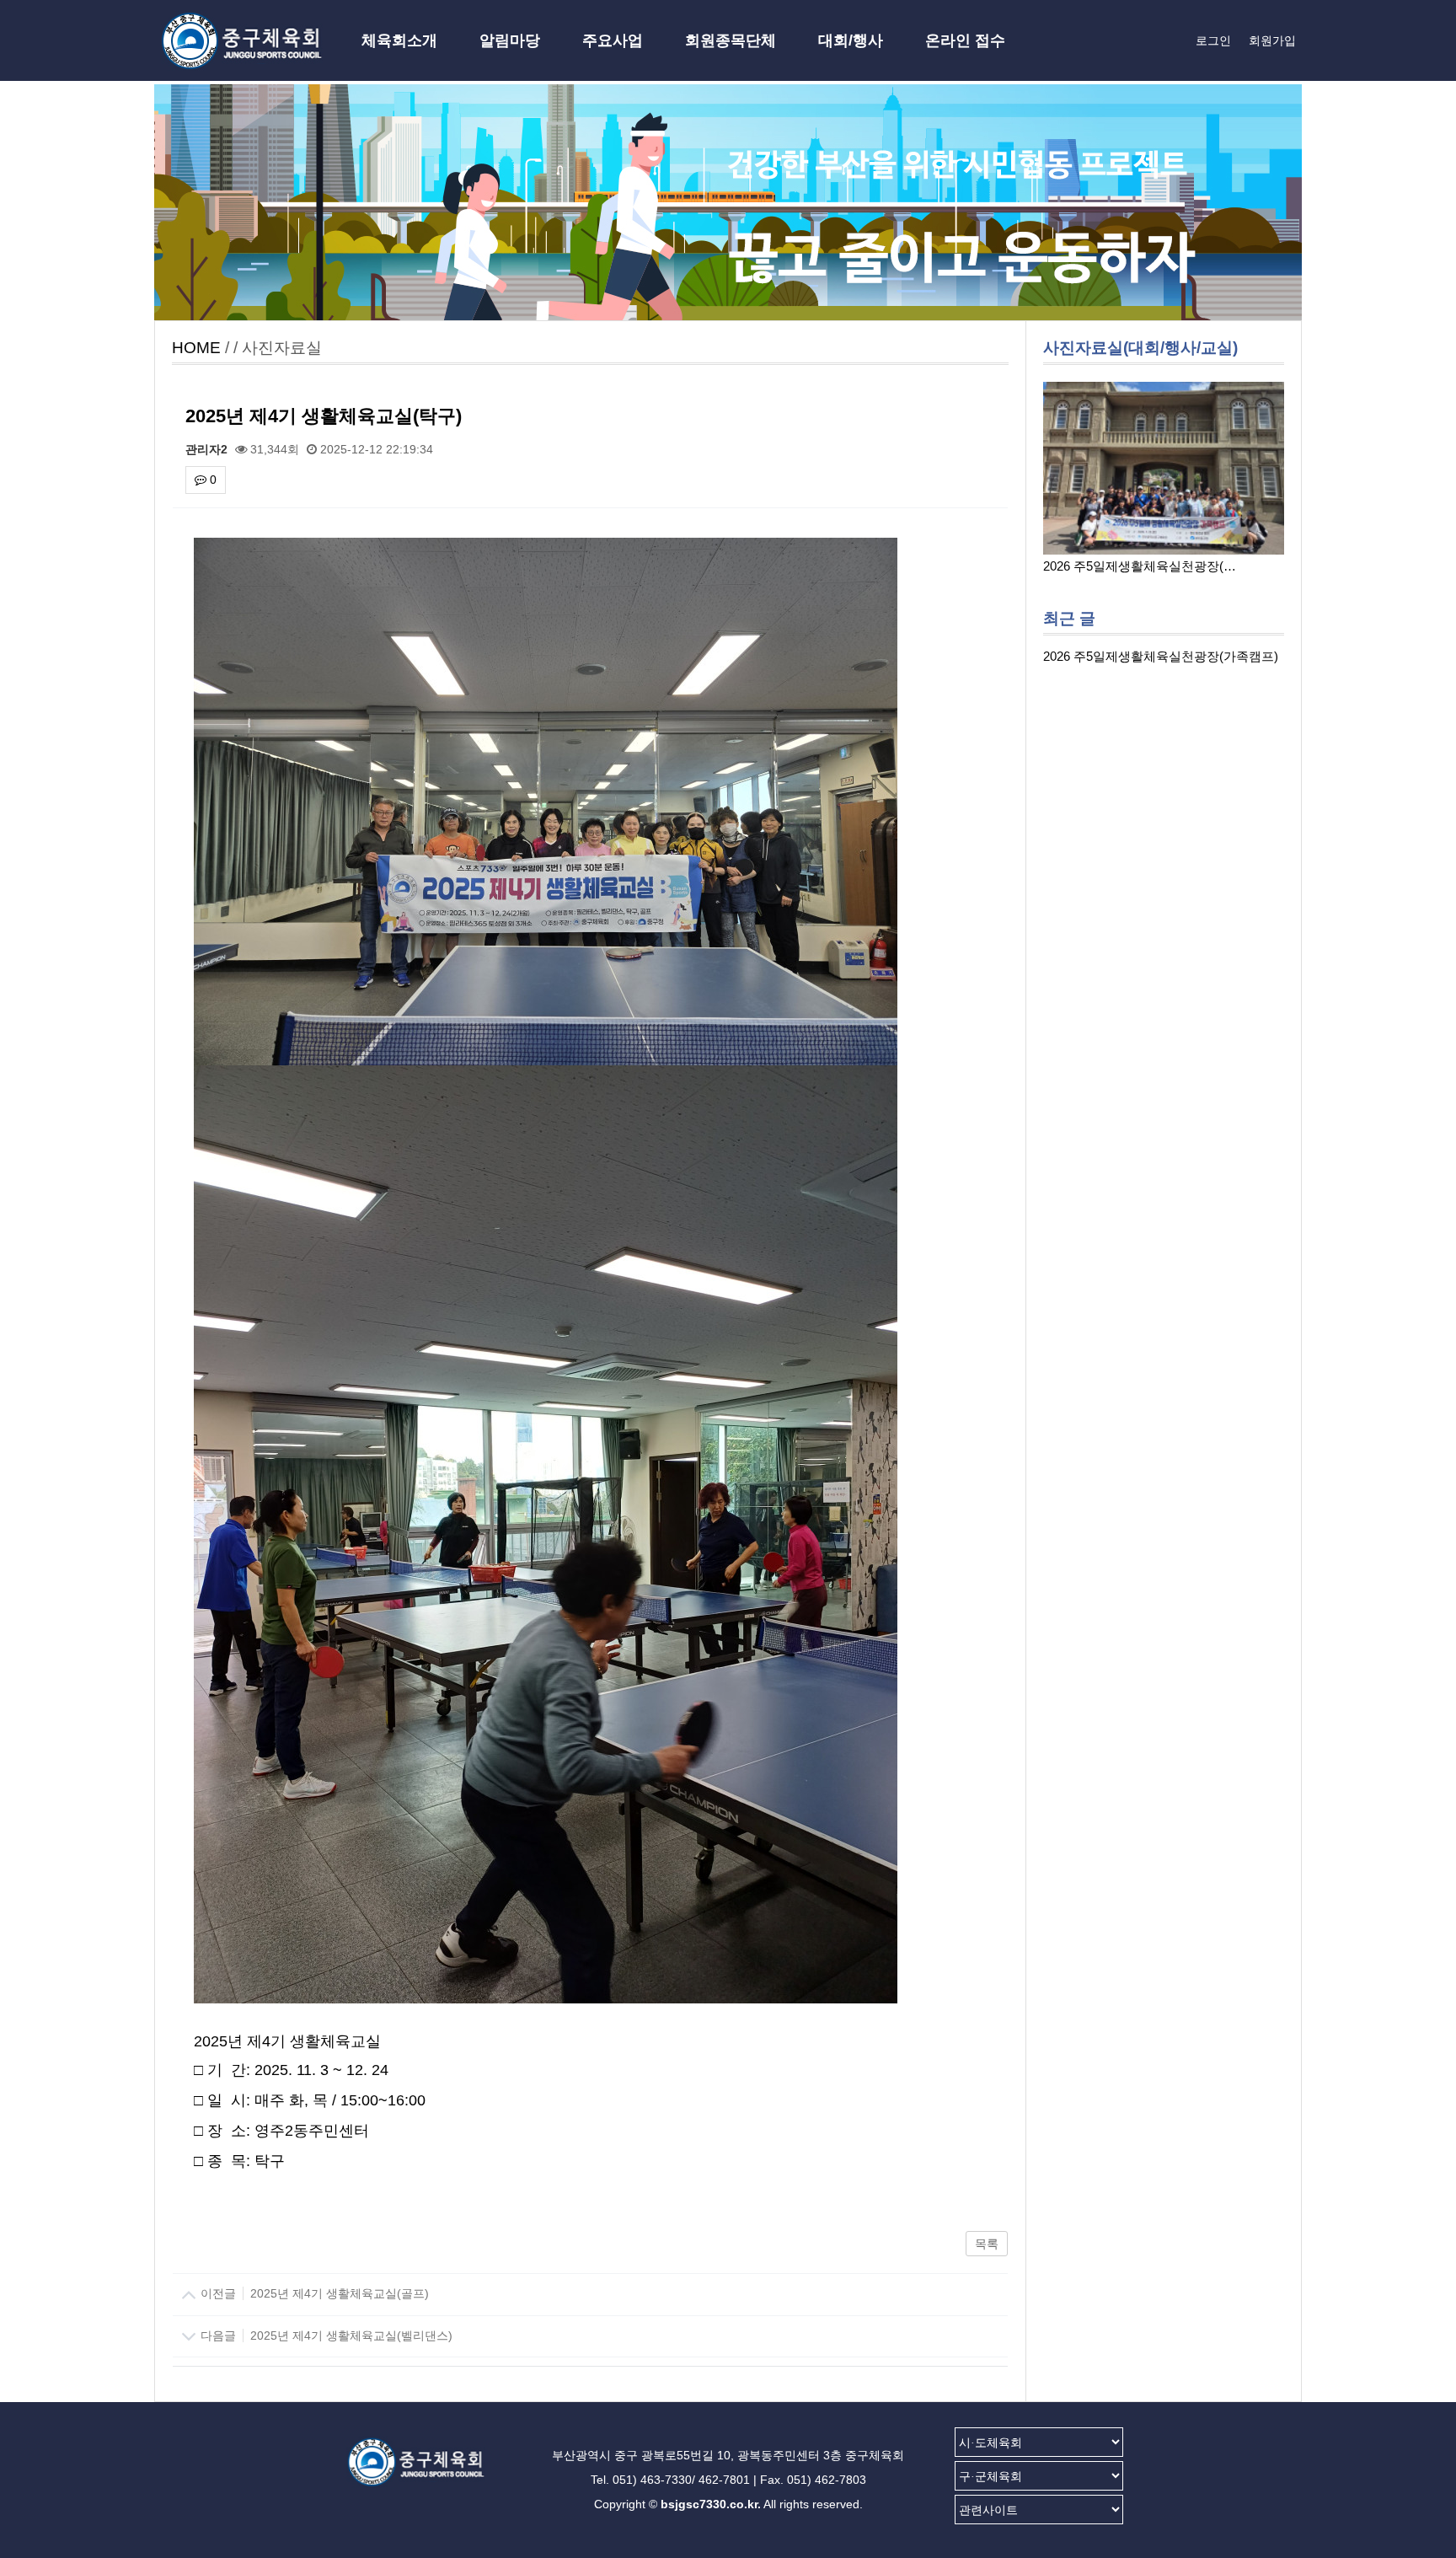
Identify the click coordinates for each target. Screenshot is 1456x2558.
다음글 (325, 2335)
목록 (987, 2244)
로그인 (1213, 40)
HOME (196, 348)
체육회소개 (399, 40)
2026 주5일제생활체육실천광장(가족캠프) (1161, 656)
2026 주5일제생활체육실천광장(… (1140, 566)
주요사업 (613, 40)
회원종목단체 (731, 40)
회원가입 (1272, 40)
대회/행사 (851, 40)
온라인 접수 (965, 40)
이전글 (313, 2293)
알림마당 (510, 40)
